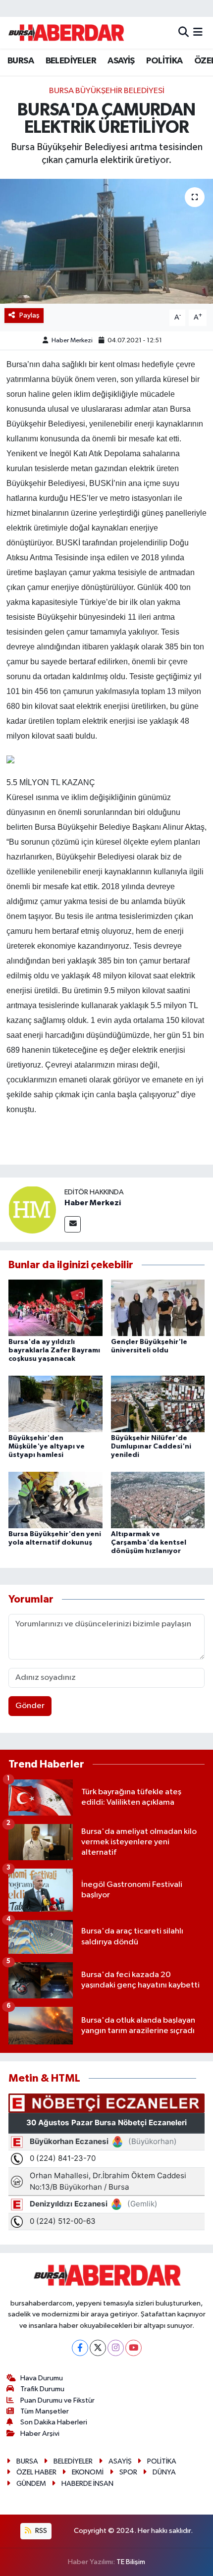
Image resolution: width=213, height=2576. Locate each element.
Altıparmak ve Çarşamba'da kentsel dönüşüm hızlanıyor (149, 1543)
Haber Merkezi (72, 341)
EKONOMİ (88, 2472)
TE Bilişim (131, 2562)
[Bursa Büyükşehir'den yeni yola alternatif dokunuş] (55, 1500)
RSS (40, 2531)
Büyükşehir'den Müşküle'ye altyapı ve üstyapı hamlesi (47, 1447)
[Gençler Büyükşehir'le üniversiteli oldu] (158, 1308)
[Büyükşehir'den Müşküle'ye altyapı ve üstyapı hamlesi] (55, 1404)
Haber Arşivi (40, 2434)
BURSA (21, 61)
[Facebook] (80, 2348)
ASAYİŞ (121, 61)
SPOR (128, 2472)
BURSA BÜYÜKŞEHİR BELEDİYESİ (107, 91)
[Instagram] (116, 2348)
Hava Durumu (42, 2378)
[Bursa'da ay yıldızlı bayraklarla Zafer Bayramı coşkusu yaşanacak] (55, 1308)
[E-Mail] (73, 1224)
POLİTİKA (164, 61)
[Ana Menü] (198, 32)
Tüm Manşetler (45, 2411)
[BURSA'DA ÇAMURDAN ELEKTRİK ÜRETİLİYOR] (106, 241)
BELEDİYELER (71, 61)
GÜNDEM (31, 2484)
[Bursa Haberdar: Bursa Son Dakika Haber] (66, 33)
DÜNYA (164, 2472)
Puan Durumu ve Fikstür (57, 2400)
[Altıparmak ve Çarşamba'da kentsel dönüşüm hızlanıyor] (158, 1500)
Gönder (30, 1706)
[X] (98, 2348)
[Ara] (184, 32)
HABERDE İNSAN (87, 2484)
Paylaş (29, 315)
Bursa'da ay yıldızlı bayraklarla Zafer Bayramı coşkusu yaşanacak (54, 1350)
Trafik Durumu (42, 2389)
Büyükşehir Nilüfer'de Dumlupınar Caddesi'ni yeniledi (151, 1447)
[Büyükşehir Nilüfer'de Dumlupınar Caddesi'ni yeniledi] (158, 1404)
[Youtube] (133, 2348)
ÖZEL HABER (36, 2472)
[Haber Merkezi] (32, 1209)
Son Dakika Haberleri (54, 2422)
